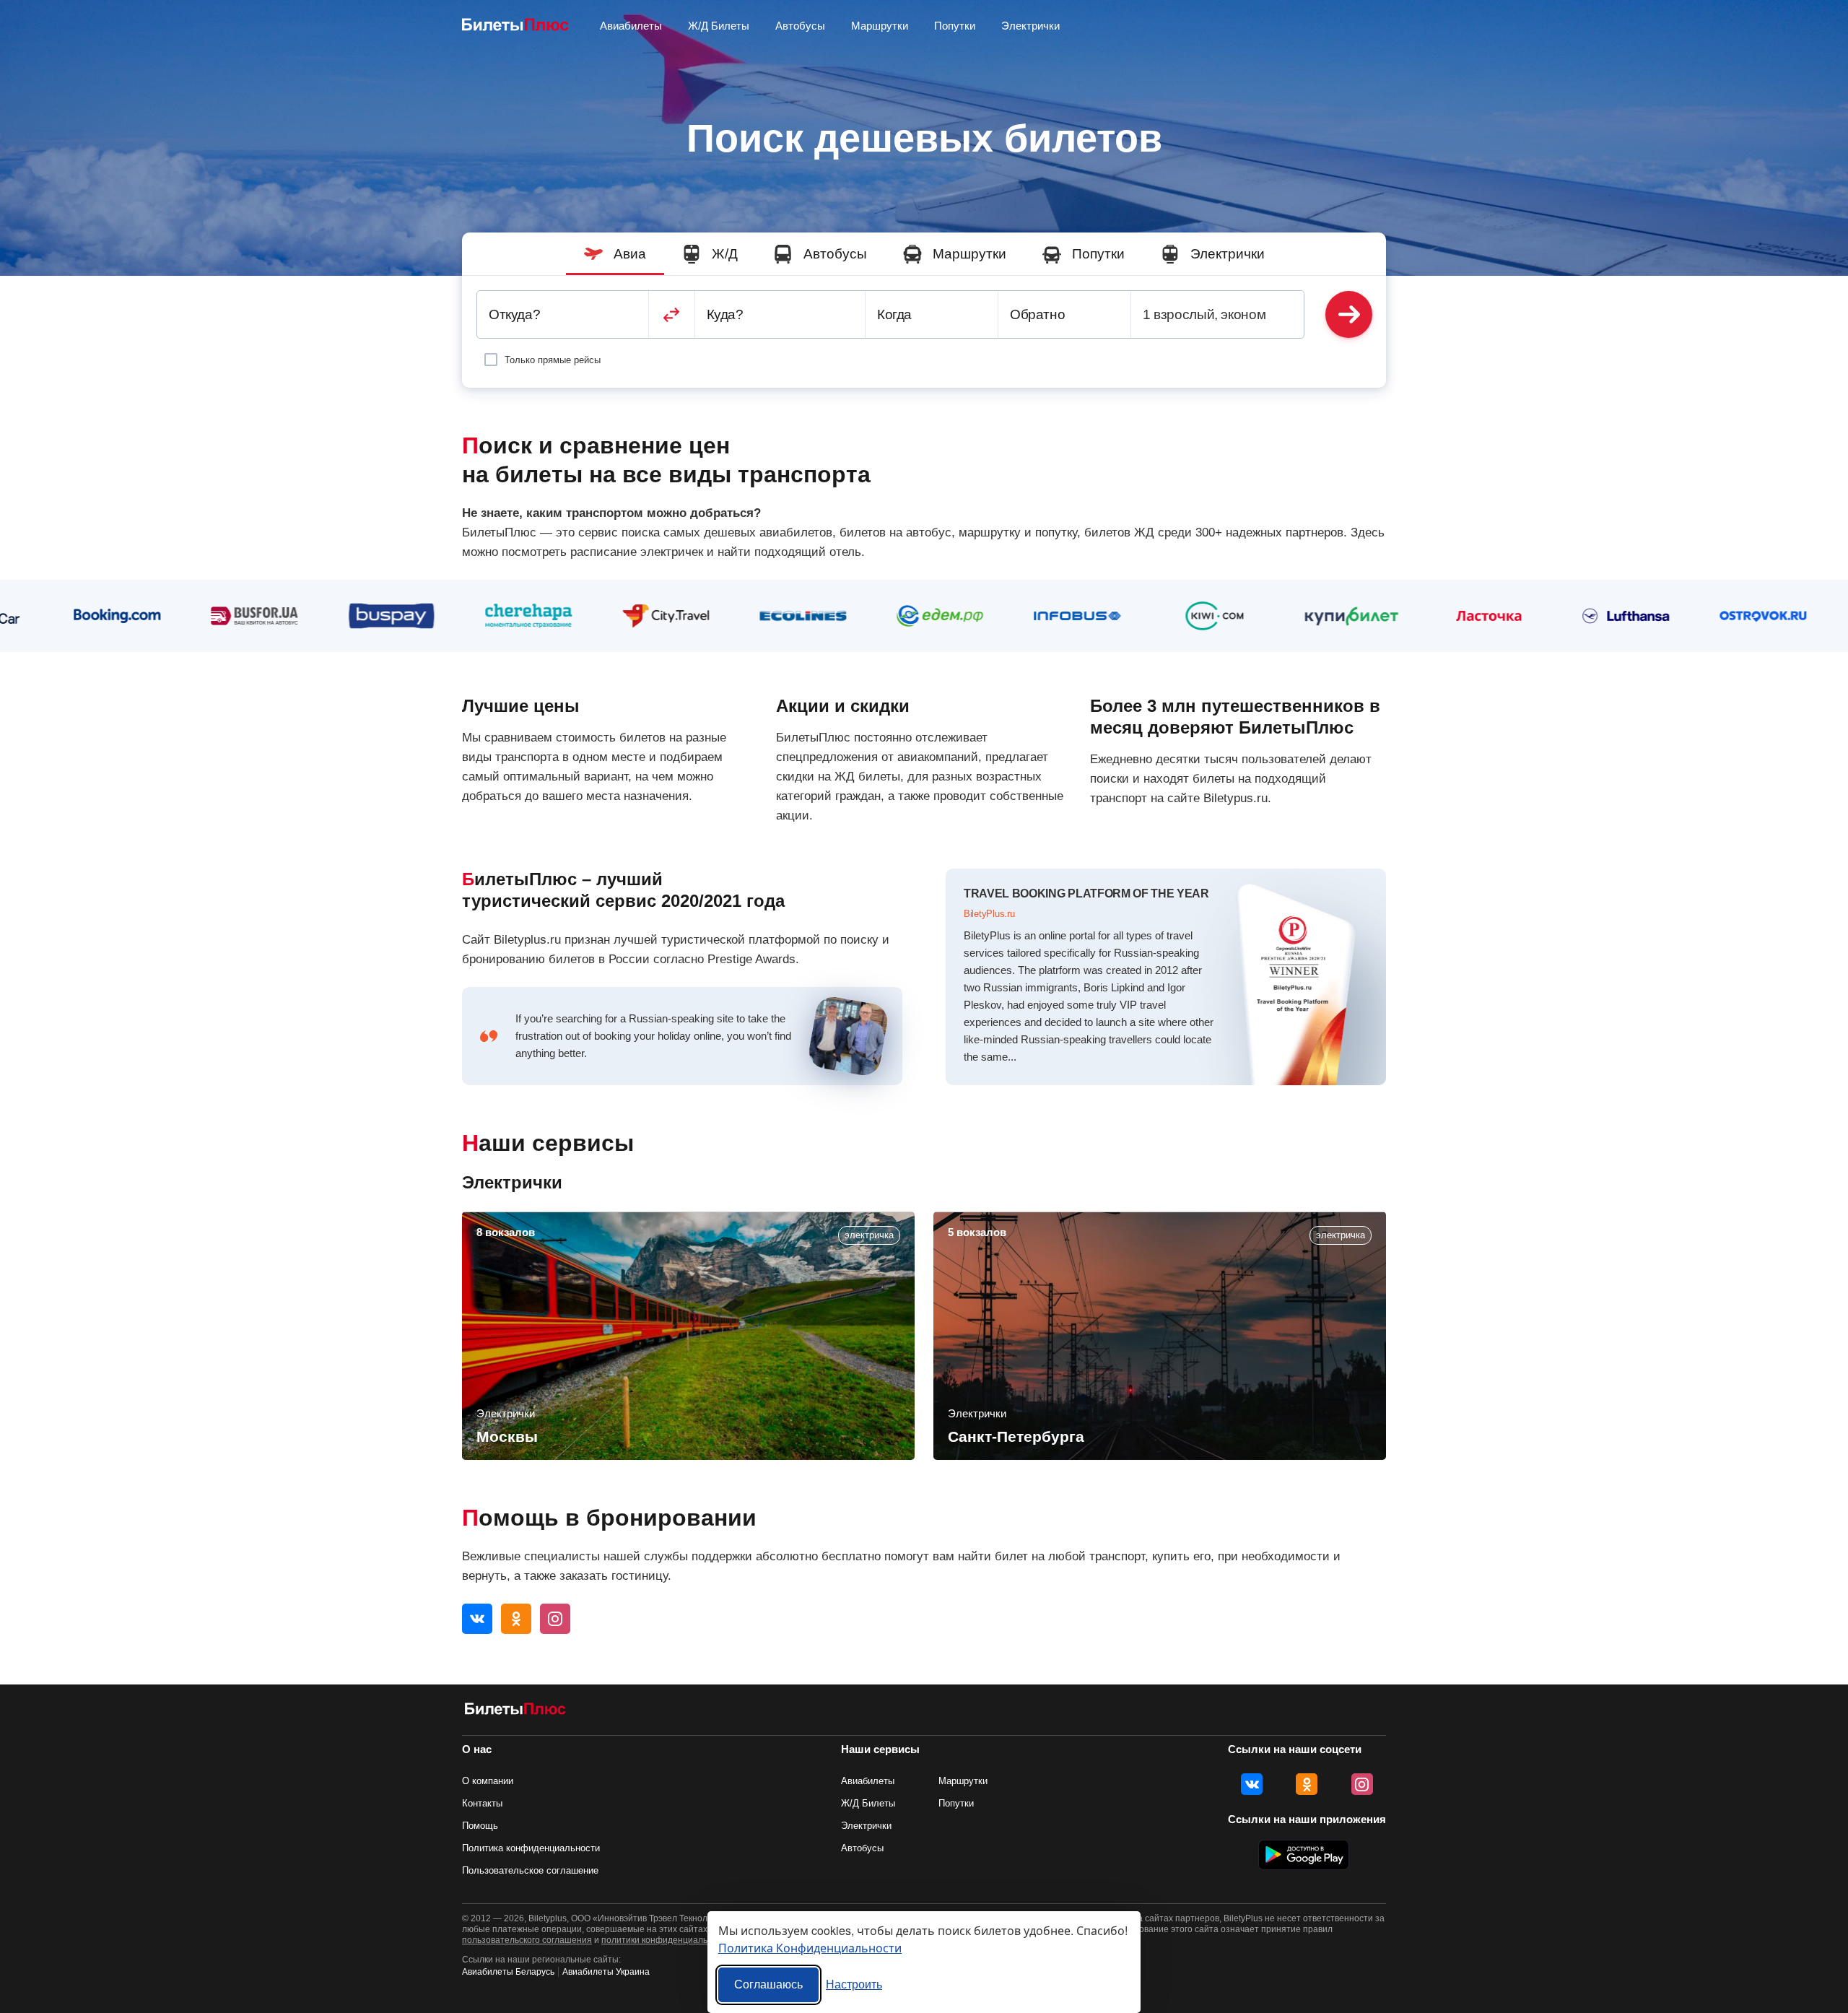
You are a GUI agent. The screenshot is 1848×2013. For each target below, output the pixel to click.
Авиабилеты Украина (606, 1972)
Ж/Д (725, 254)
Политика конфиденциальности (531, 1848)
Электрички (1030, 26)
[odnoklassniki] (516, 1619)
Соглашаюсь (768, 1984)
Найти (1349, 314)
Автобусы (800, 26)
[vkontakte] (477, 1619)
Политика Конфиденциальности (810, 1948)
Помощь (480, 1826)
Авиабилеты (868, 1781)
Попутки (955, 26)
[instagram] (555, 1619)
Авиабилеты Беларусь (508, 1972)
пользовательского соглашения (527, 1940)
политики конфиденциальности (666, 1940)
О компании (488, 1781)
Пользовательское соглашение (530, 1870)
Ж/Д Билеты (719, 26)
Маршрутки (880, 26)
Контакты (482, 1803)
